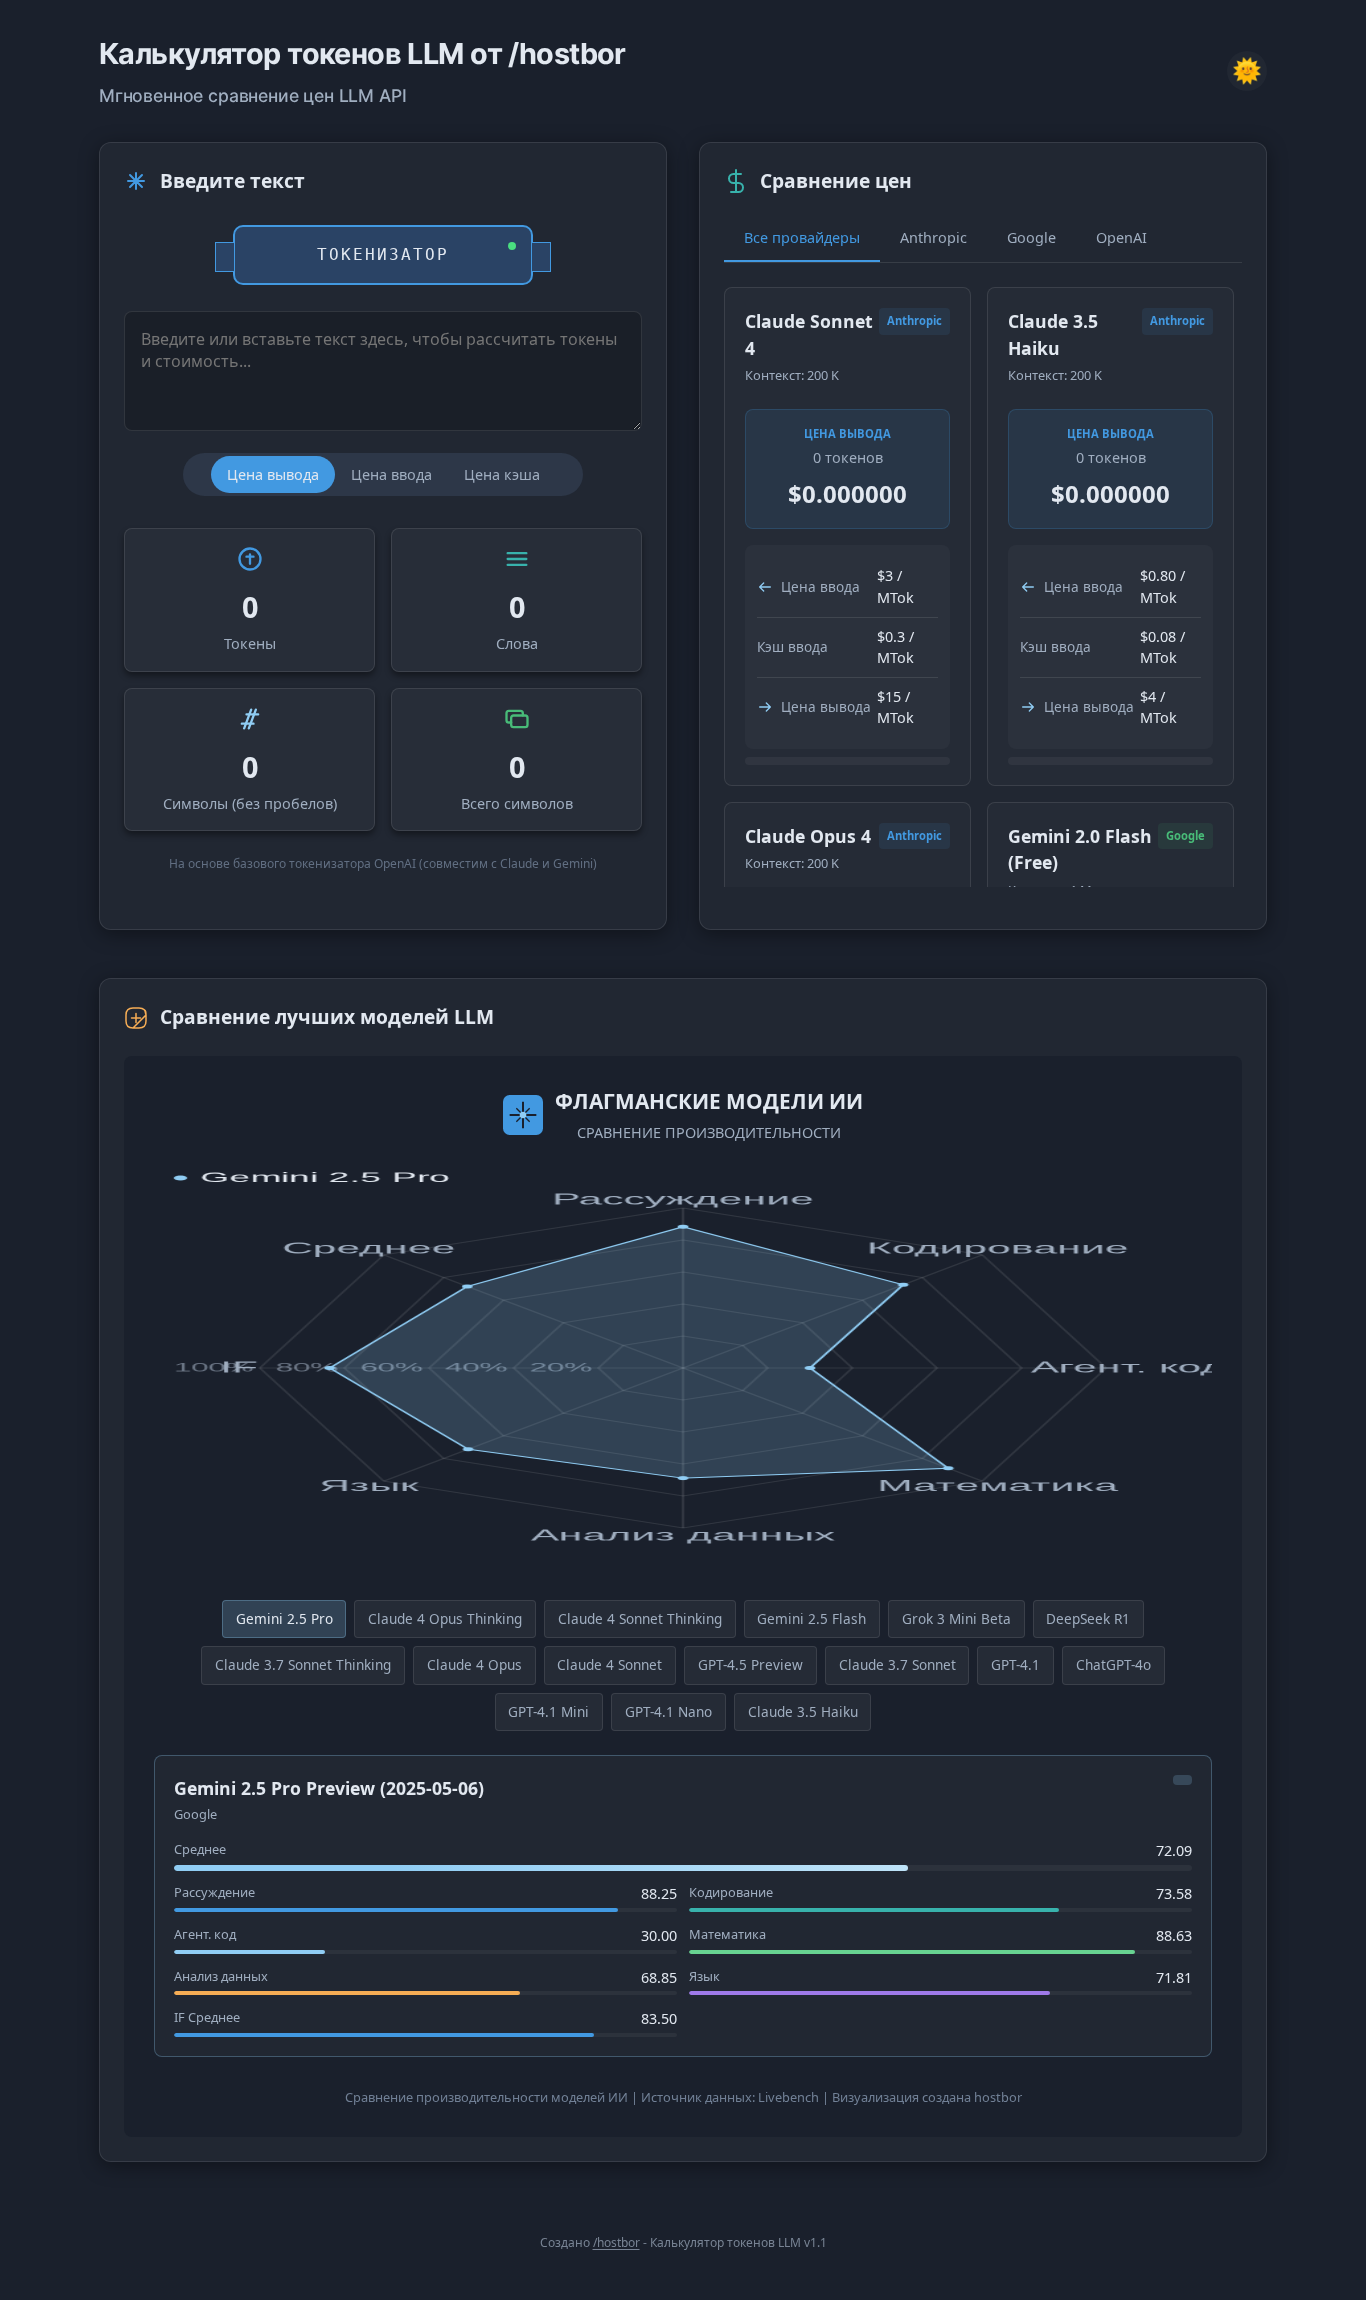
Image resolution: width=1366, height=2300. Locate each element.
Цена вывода (273, 474)
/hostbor (616, 2242)
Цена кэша (502, 474)
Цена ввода (391, 474)
